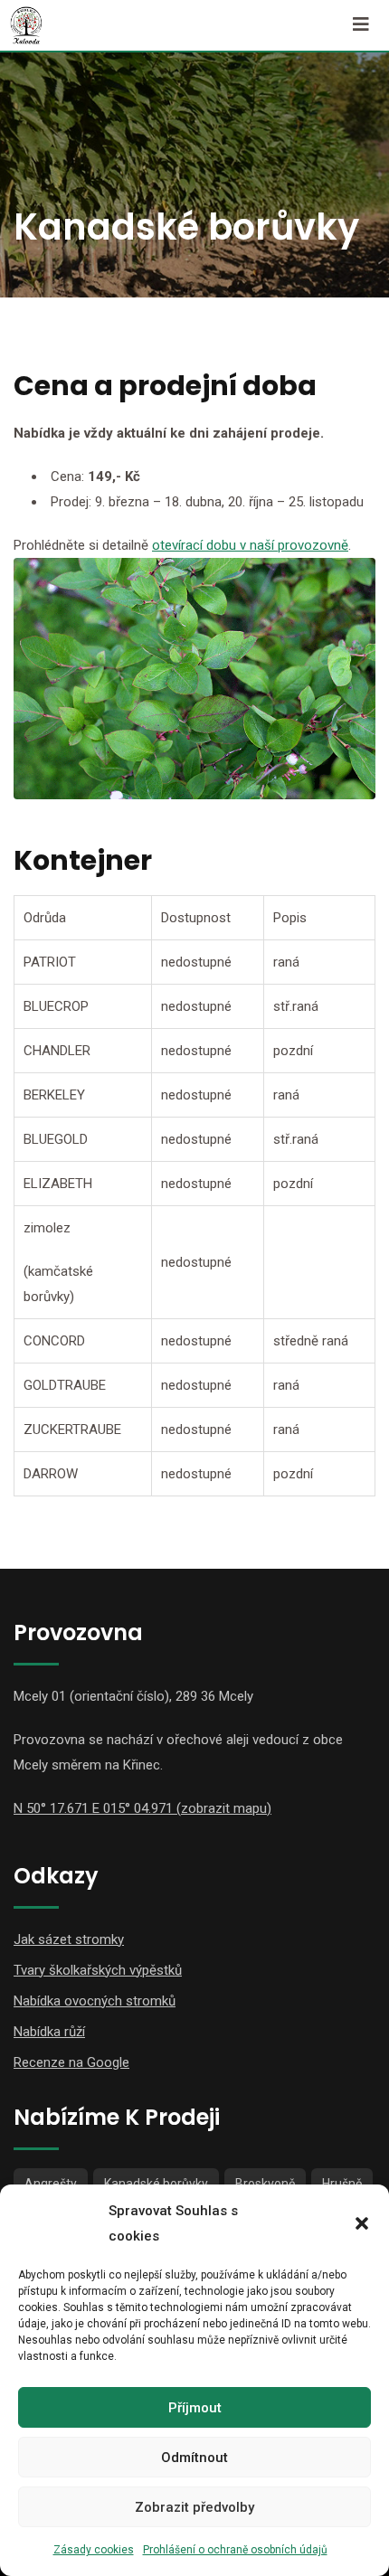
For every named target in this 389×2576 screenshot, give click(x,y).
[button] (362, 2223)
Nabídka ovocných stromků (95, 2001)
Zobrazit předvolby (194, 2507)
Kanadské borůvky (156, 2184)
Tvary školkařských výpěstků (98, 1970)
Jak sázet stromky (69, 1939)
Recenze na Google (71, 2062)
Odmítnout (194, 2458)
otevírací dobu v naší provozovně (250, 545)
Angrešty (51, 2184)
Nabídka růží (49, 2032)
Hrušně (342, 2184)
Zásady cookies (94, 2550)
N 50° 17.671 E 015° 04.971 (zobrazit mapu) (142, 1808)
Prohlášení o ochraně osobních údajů (235, 2550)
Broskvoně (265, 2184)
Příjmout (195, 2408)
